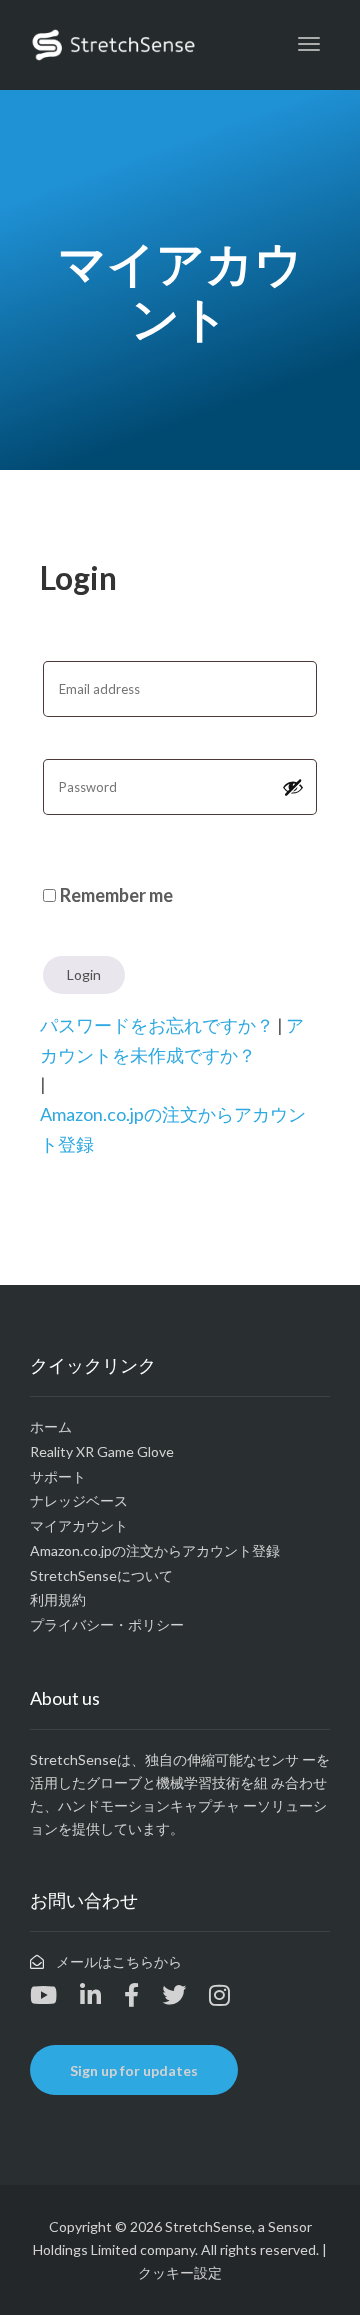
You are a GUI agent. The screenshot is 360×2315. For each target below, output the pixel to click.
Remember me (116, 895)
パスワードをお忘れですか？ (157, 1025)
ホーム (51, 1426)
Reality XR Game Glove (102, 1451)
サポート (58, 1476)
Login (84, 974)
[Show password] (293, 787)
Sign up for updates (134, 2070)
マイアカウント (79, 1525)
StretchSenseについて (101, 1575)
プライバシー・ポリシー (107, 1624)
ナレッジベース (79, 1500)
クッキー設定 (180, 2272)
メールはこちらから (119, 1961)
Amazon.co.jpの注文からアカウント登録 (155, 1550)
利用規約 (58, 1599)
